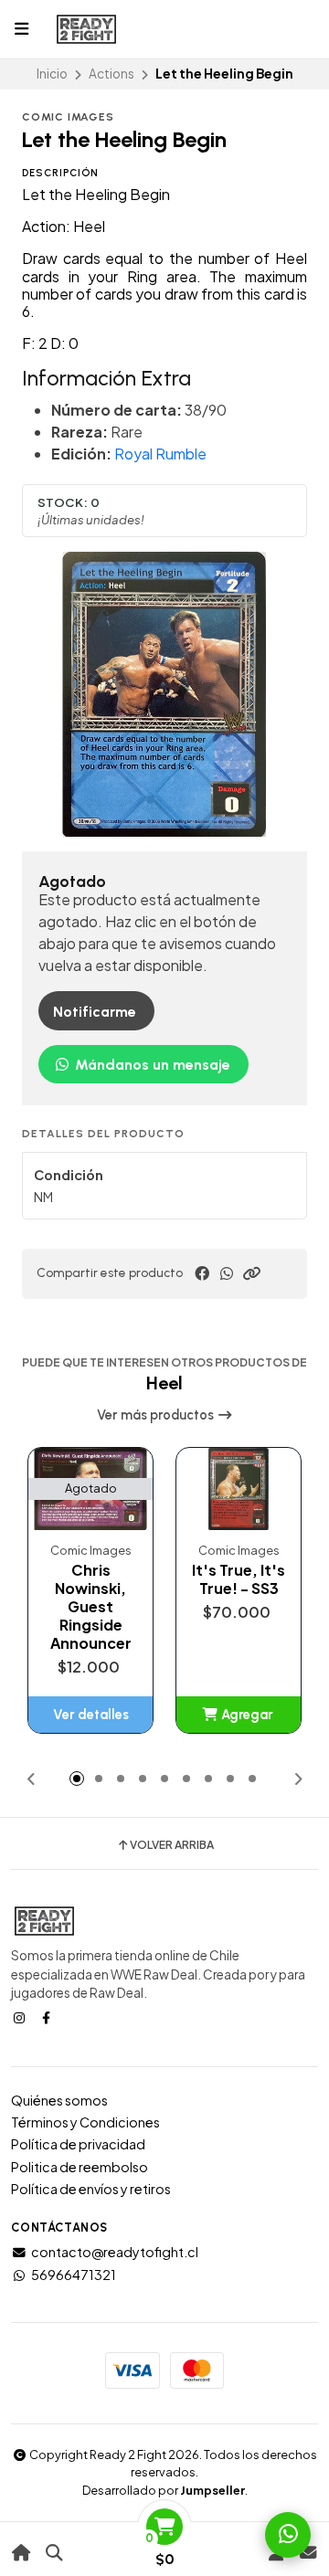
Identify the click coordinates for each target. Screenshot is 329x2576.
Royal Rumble (160, 454)
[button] (251, 1273)
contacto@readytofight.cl (115, 2252)
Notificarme (95, 1012)
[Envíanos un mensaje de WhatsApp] (288, 2535)
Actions (111, 74)
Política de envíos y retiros (91, 2189)
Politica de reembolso (80, 2167)
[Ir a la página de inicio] (21, 2553)
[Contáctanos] (308, 2553)
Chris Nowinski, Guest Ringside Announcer (91, 1607)
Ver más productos (157, 1415)
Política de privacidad (78, 2144)
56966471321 (74, 2275)
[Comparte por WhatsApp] (227, 1273)
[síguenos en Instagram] (21, 2017)
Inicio (52, 74)
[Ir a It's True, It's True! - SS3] (239, 1489)
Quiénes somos (59, 2100)
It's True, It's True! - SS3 (239, 1579)
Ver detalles (91, 1715)
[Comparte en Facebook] (202, 1273)
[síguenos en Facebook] (48, 2017)
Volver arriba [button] (172, 1845)
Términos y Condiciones (85, 2122)
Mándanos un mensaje (151, 1065)
